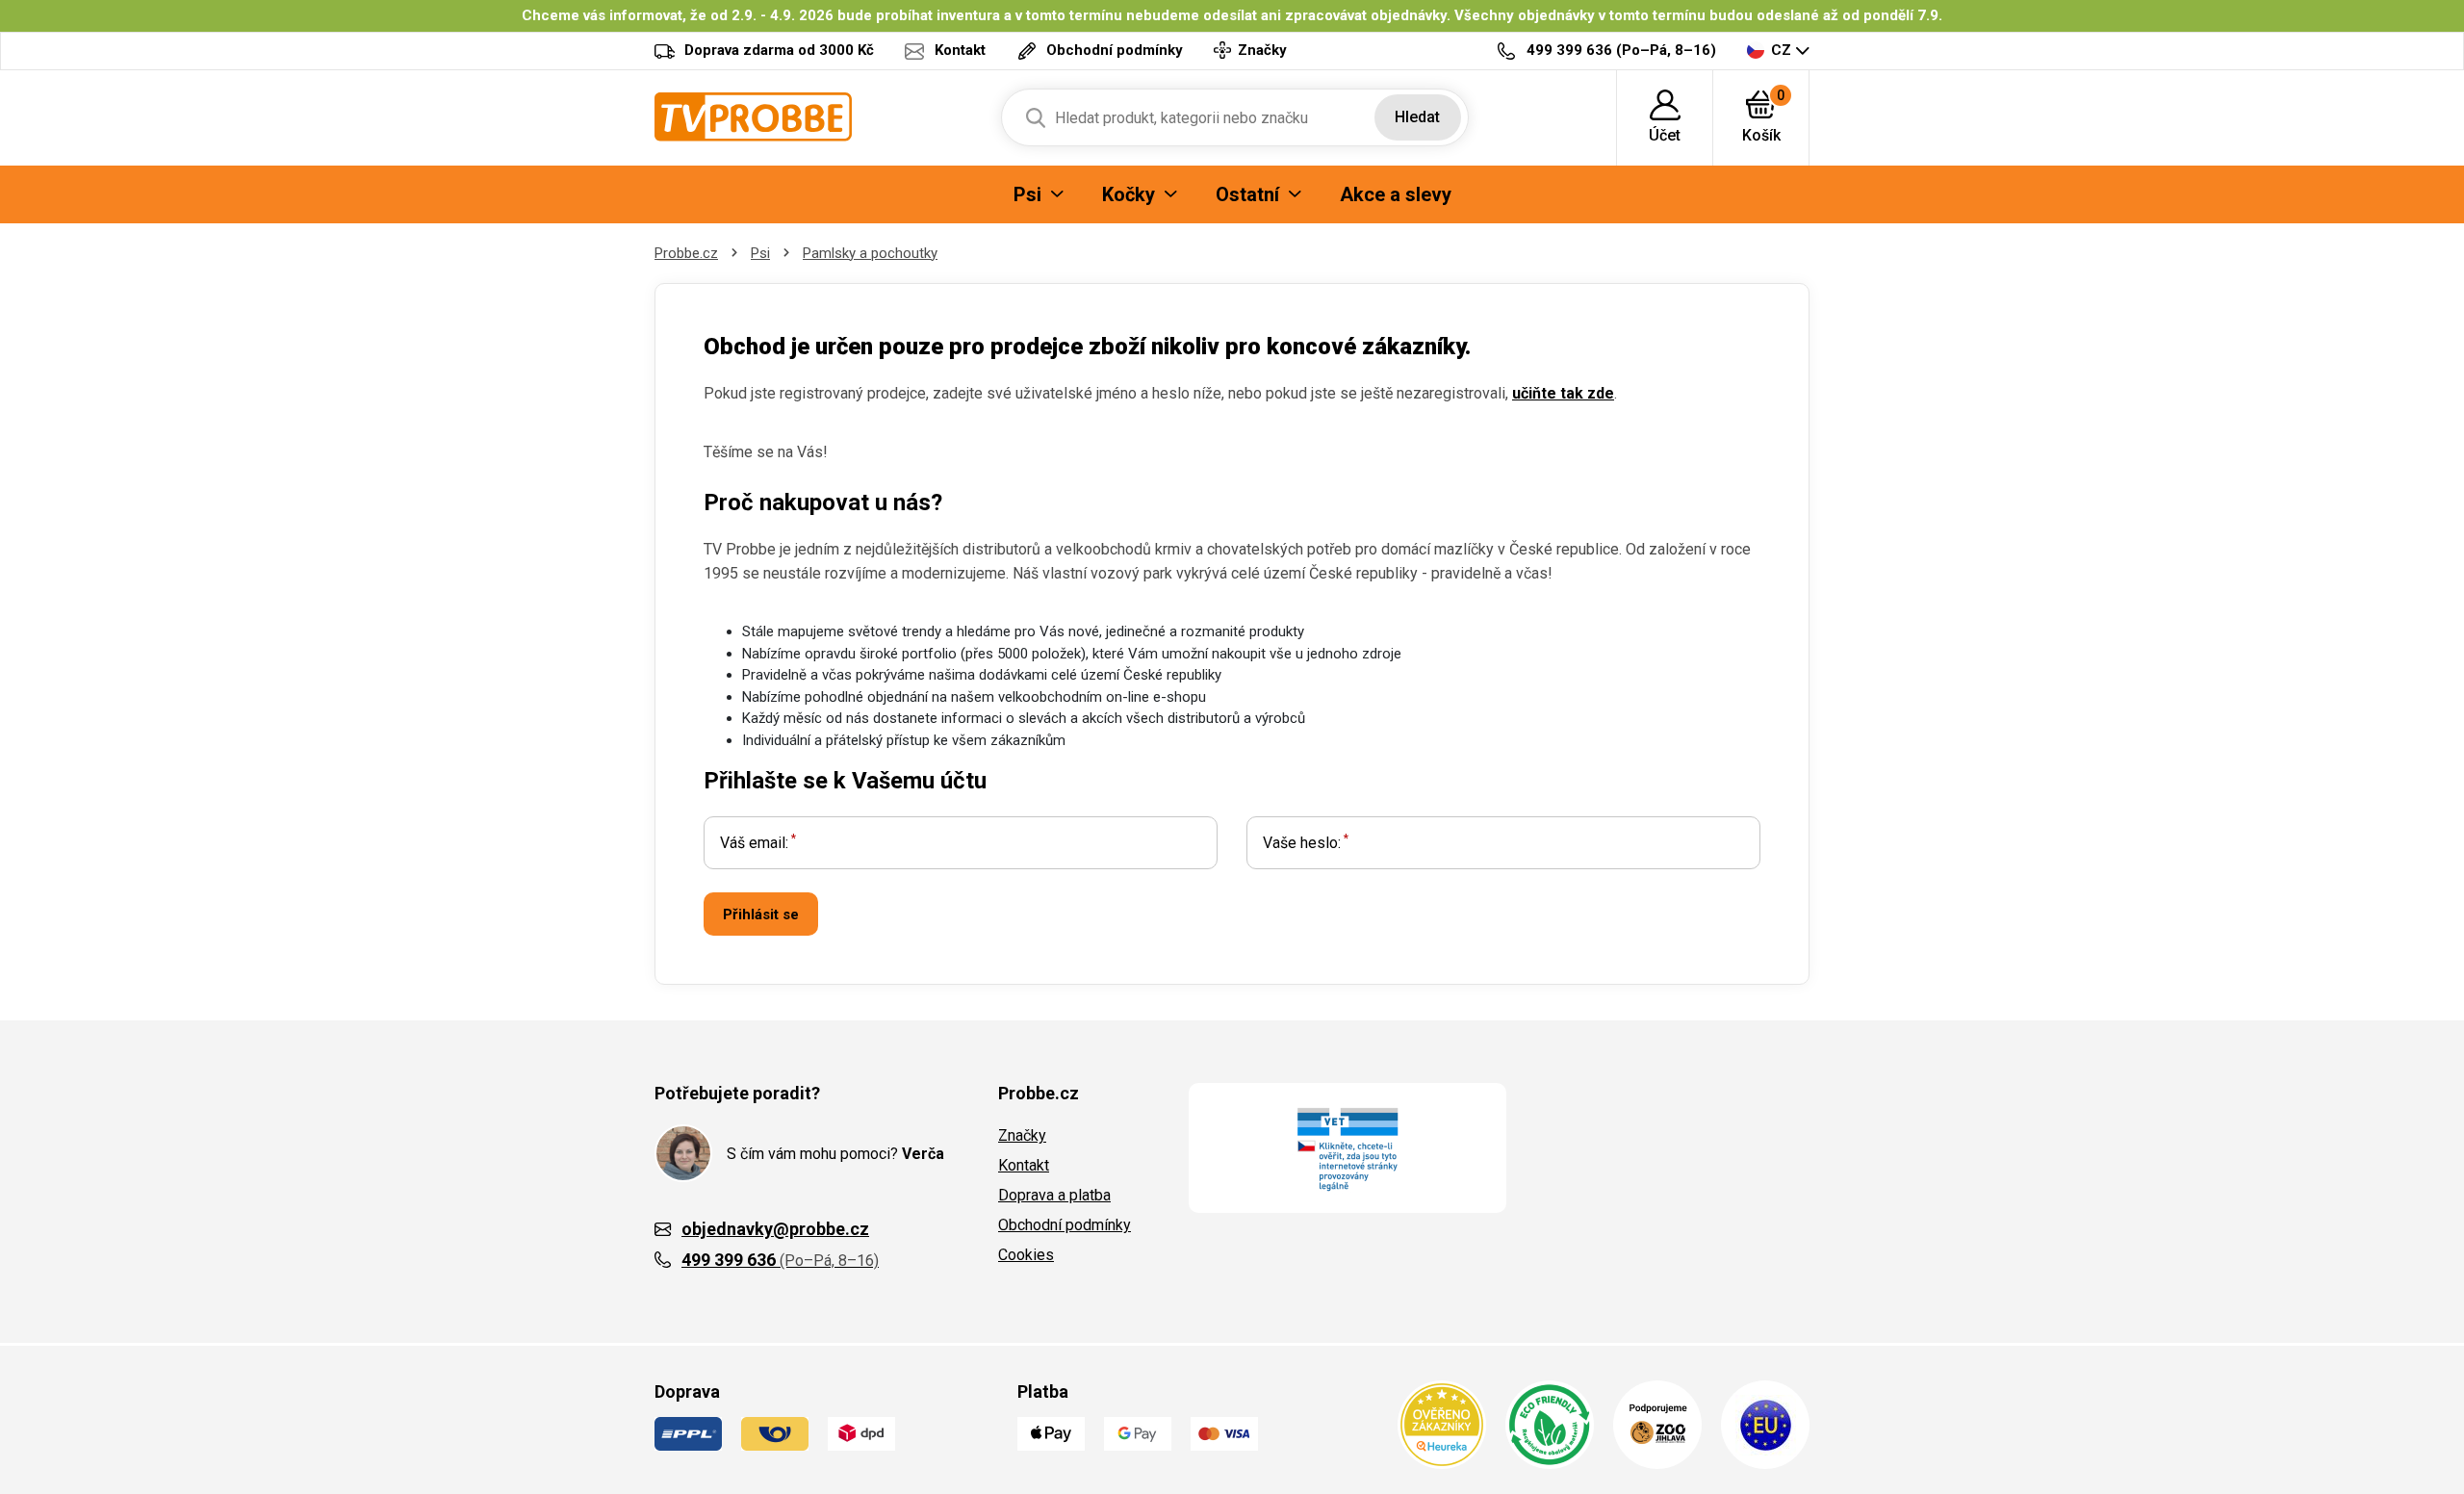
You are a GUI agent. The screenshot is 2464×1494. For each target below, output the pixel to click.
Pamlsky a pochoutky (870, 253)
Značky (1022, 1135)
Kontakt (1024, 1165)
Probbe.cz (686, 253)
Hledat (1417, 117)
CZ (1781, 50)
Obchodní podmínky (1065, 1225)
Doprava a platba (1054, 1195)
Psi (760, 253)
